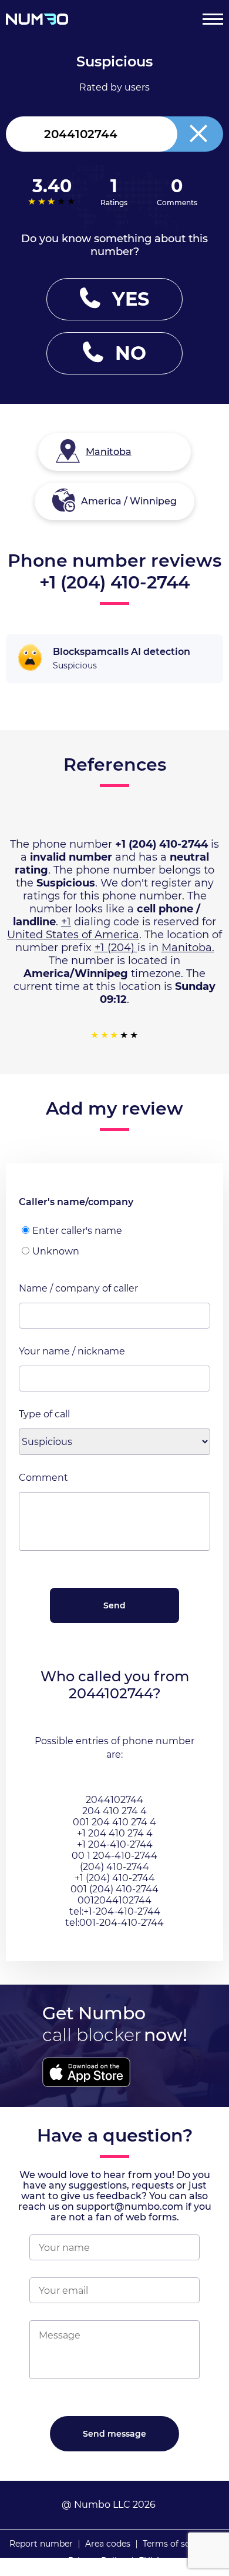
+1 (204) (116, 948)
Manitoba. (188, 948)
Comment (43, 1478)
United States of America (73, 935)
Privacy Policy (97, 2561)
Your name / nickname (72, 1351)
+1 (66, 922)
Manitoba (109, 452)
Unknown (56, 1251)
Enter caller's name (77, 1231)
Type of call (44, 1414)
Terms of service (176, 2544)
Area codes (108, 2544)
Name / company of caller (78, 1288)
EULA (150, 2561)
